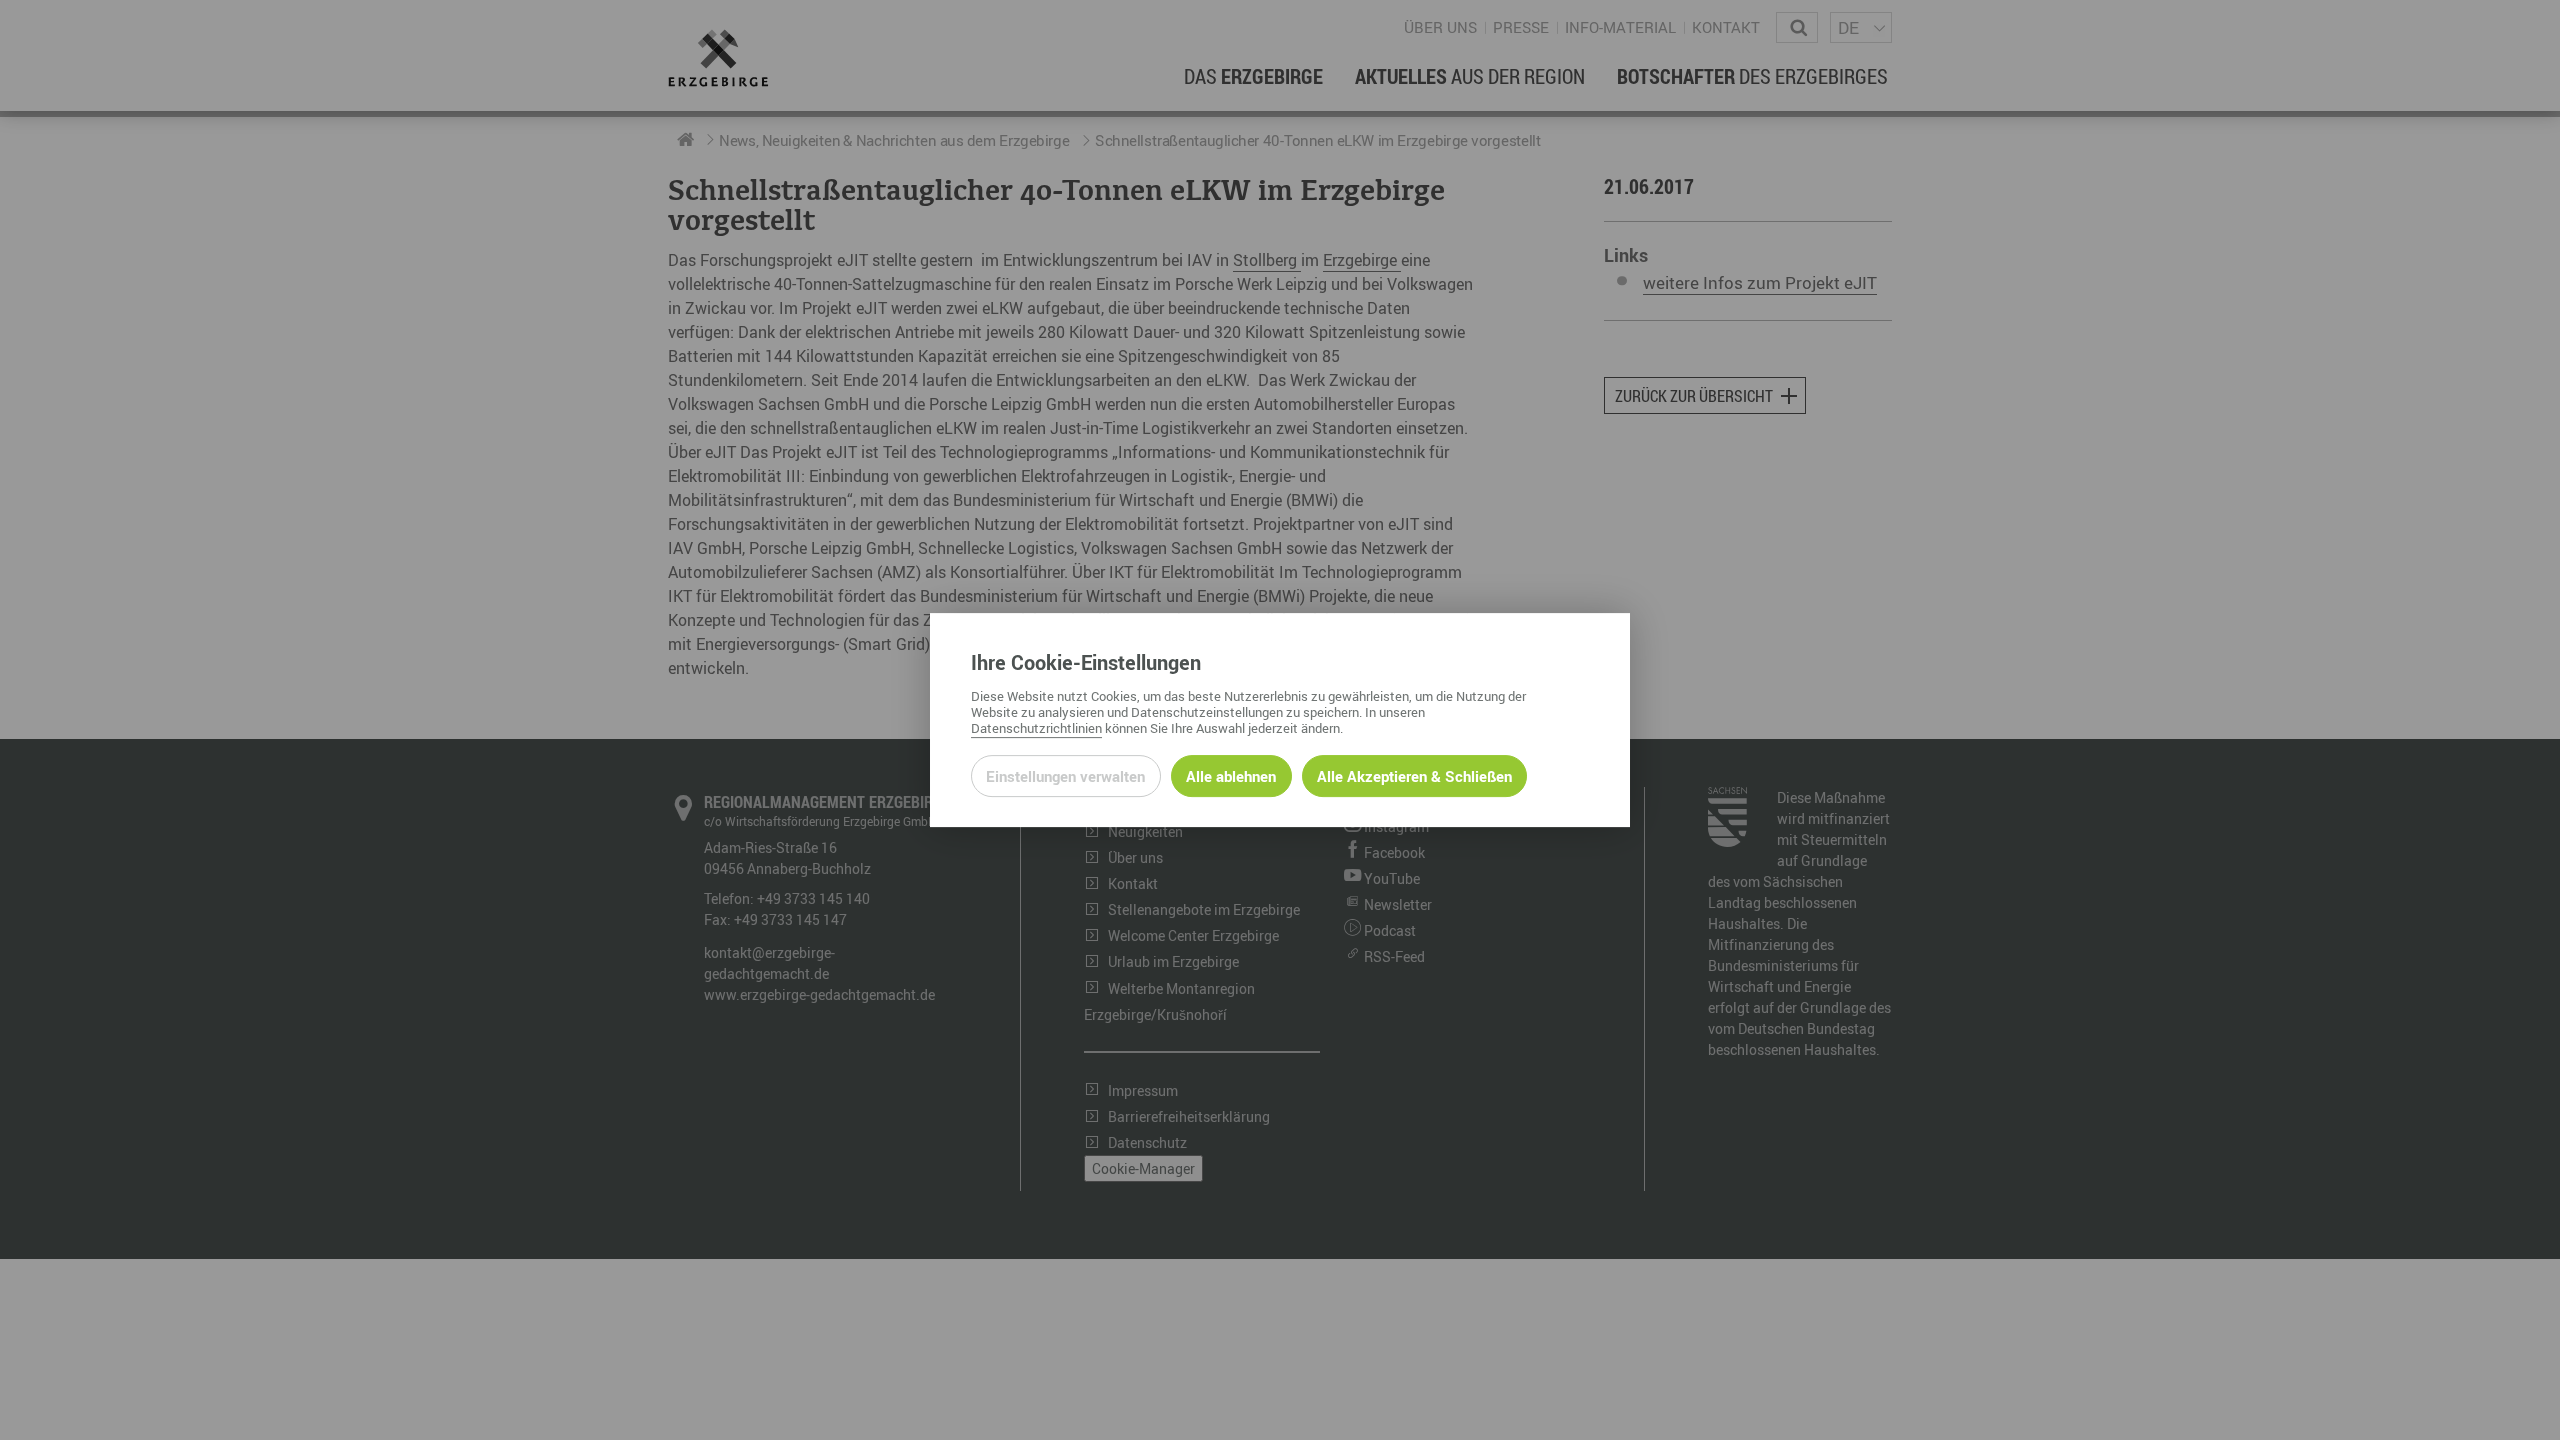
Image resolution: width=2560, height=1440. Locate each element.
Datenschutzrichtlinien (1036, 728)
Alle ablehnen (1231, 776)
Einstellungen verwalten (1065, 776)
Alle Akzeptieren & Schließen (1414, 776)
